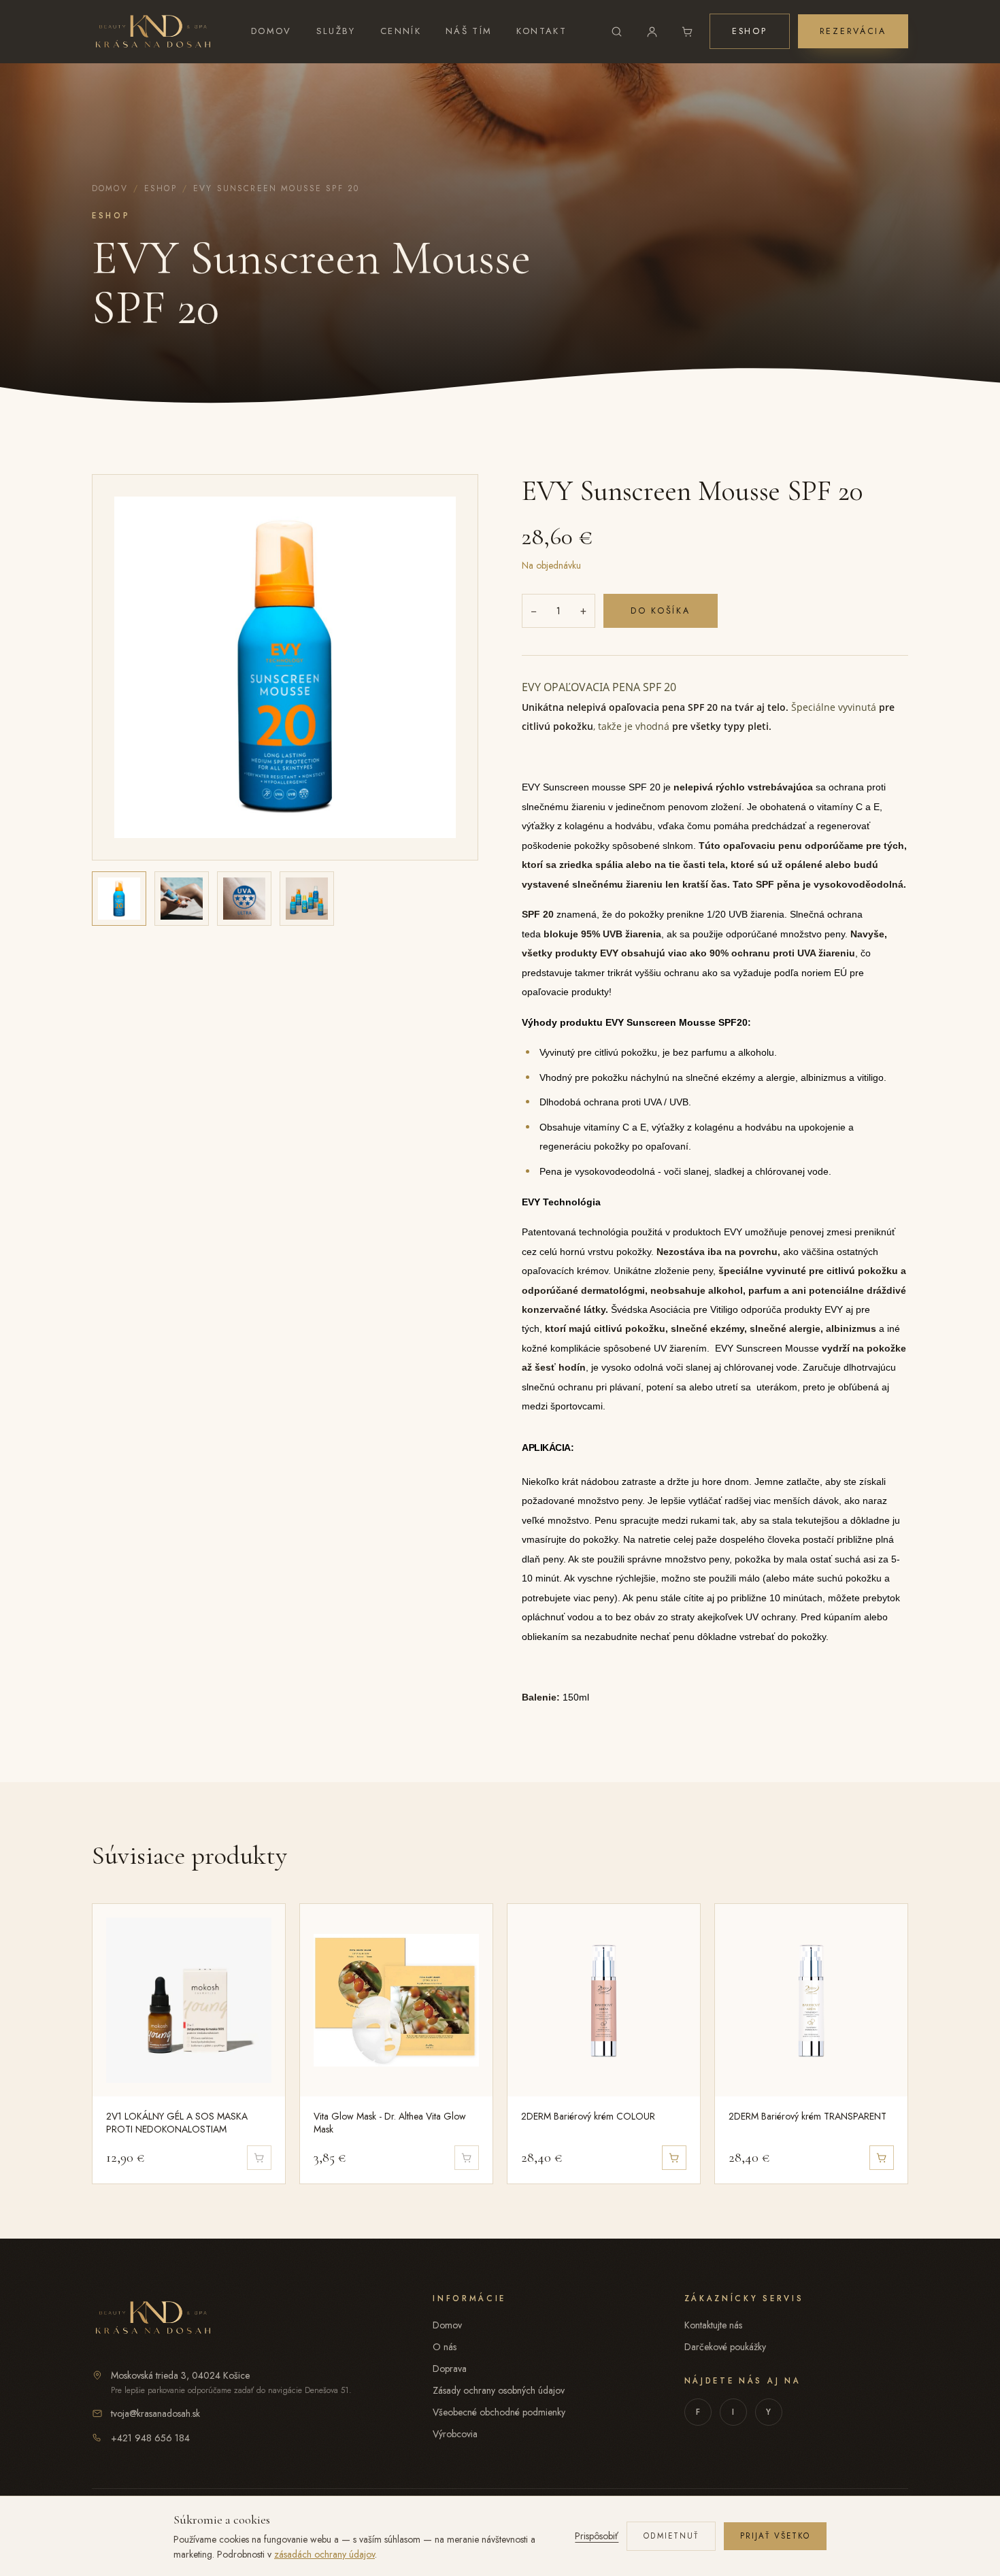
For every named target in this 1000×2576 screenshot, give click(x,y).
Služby (336, 31)
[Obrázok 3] (244, 899)
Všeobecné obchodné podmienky (499, 2412)
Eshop (750, 31)
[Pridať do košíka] (674, 2158)
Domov (271, 31)
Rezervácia (853, 31)
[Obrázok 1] (119, 899)
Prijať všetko (775, 2536)
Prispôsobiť (597, 2536)
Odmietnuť (671, 2536)
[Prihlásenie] (652, 31)
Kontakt (541, 31)
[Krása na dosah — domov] (153, 31)
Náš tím (469, 31)
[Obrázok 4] (307, 899)
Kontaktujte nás (713, 2325)
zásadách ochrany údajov (324, 2554)
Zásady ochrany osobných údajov (499, 2390)
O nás (445, 2347)
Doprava (450, 2369)
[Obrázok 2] (182, 899)
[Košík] (688, 31)
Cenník (401, 31)
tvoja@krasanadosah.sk (155, 2413)
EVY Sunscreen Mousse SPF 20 (276, 188)
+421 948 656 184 (150, 2438)
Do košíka (661, 611)
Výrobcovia (455, 2434)
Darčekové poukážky (725, 2347)
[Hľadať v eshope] (617, 31)
